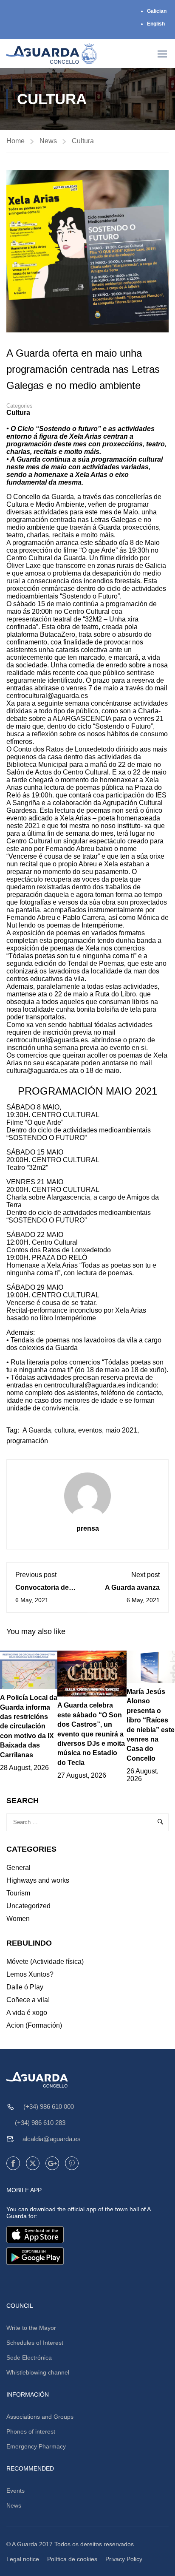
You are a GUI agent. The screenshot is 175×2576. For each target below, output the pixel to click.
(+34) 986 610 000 (49, 2106)
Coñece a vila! (28, 2000)
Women (18, 1919)
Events (16, 2491)
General (18, 1868)
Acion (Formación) (34, 2025)
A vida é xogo (27, 2013)
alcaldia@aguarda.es (52, 2139)
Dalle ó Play (25, 1987)
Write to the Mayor (31, 2328)
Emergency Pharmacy (36, 2446)
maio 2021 (121, 1430)
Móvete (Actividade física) (45, 1962)
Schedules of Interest (35, 2343)
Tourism (18, 1893)
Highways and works (38, 1880)
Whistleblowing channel (38, 2372)
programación (27, 1441)
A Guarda (37, 1430)
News (48, 141)
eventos (90, 1430)
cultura (65, 1430)
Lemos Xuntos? (30, 1974)
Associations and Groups (40, 2417)
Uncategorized (28, 1906)
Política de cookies (72, 2559)
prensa (88, 1528)
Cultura (83, 141)
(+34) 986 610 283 (40, 2123)
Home (16, 141)
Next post (145, 1575)
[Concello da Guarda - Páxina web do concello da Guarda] (52, 54)
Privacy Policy (124, 2559)
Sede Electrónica (29, 2358)
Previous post (36, 1575)
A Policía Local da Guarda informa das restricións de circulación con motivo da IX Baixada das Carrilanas (29, 1726)
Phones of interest (31, 2431)
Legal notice (23, 2559)
